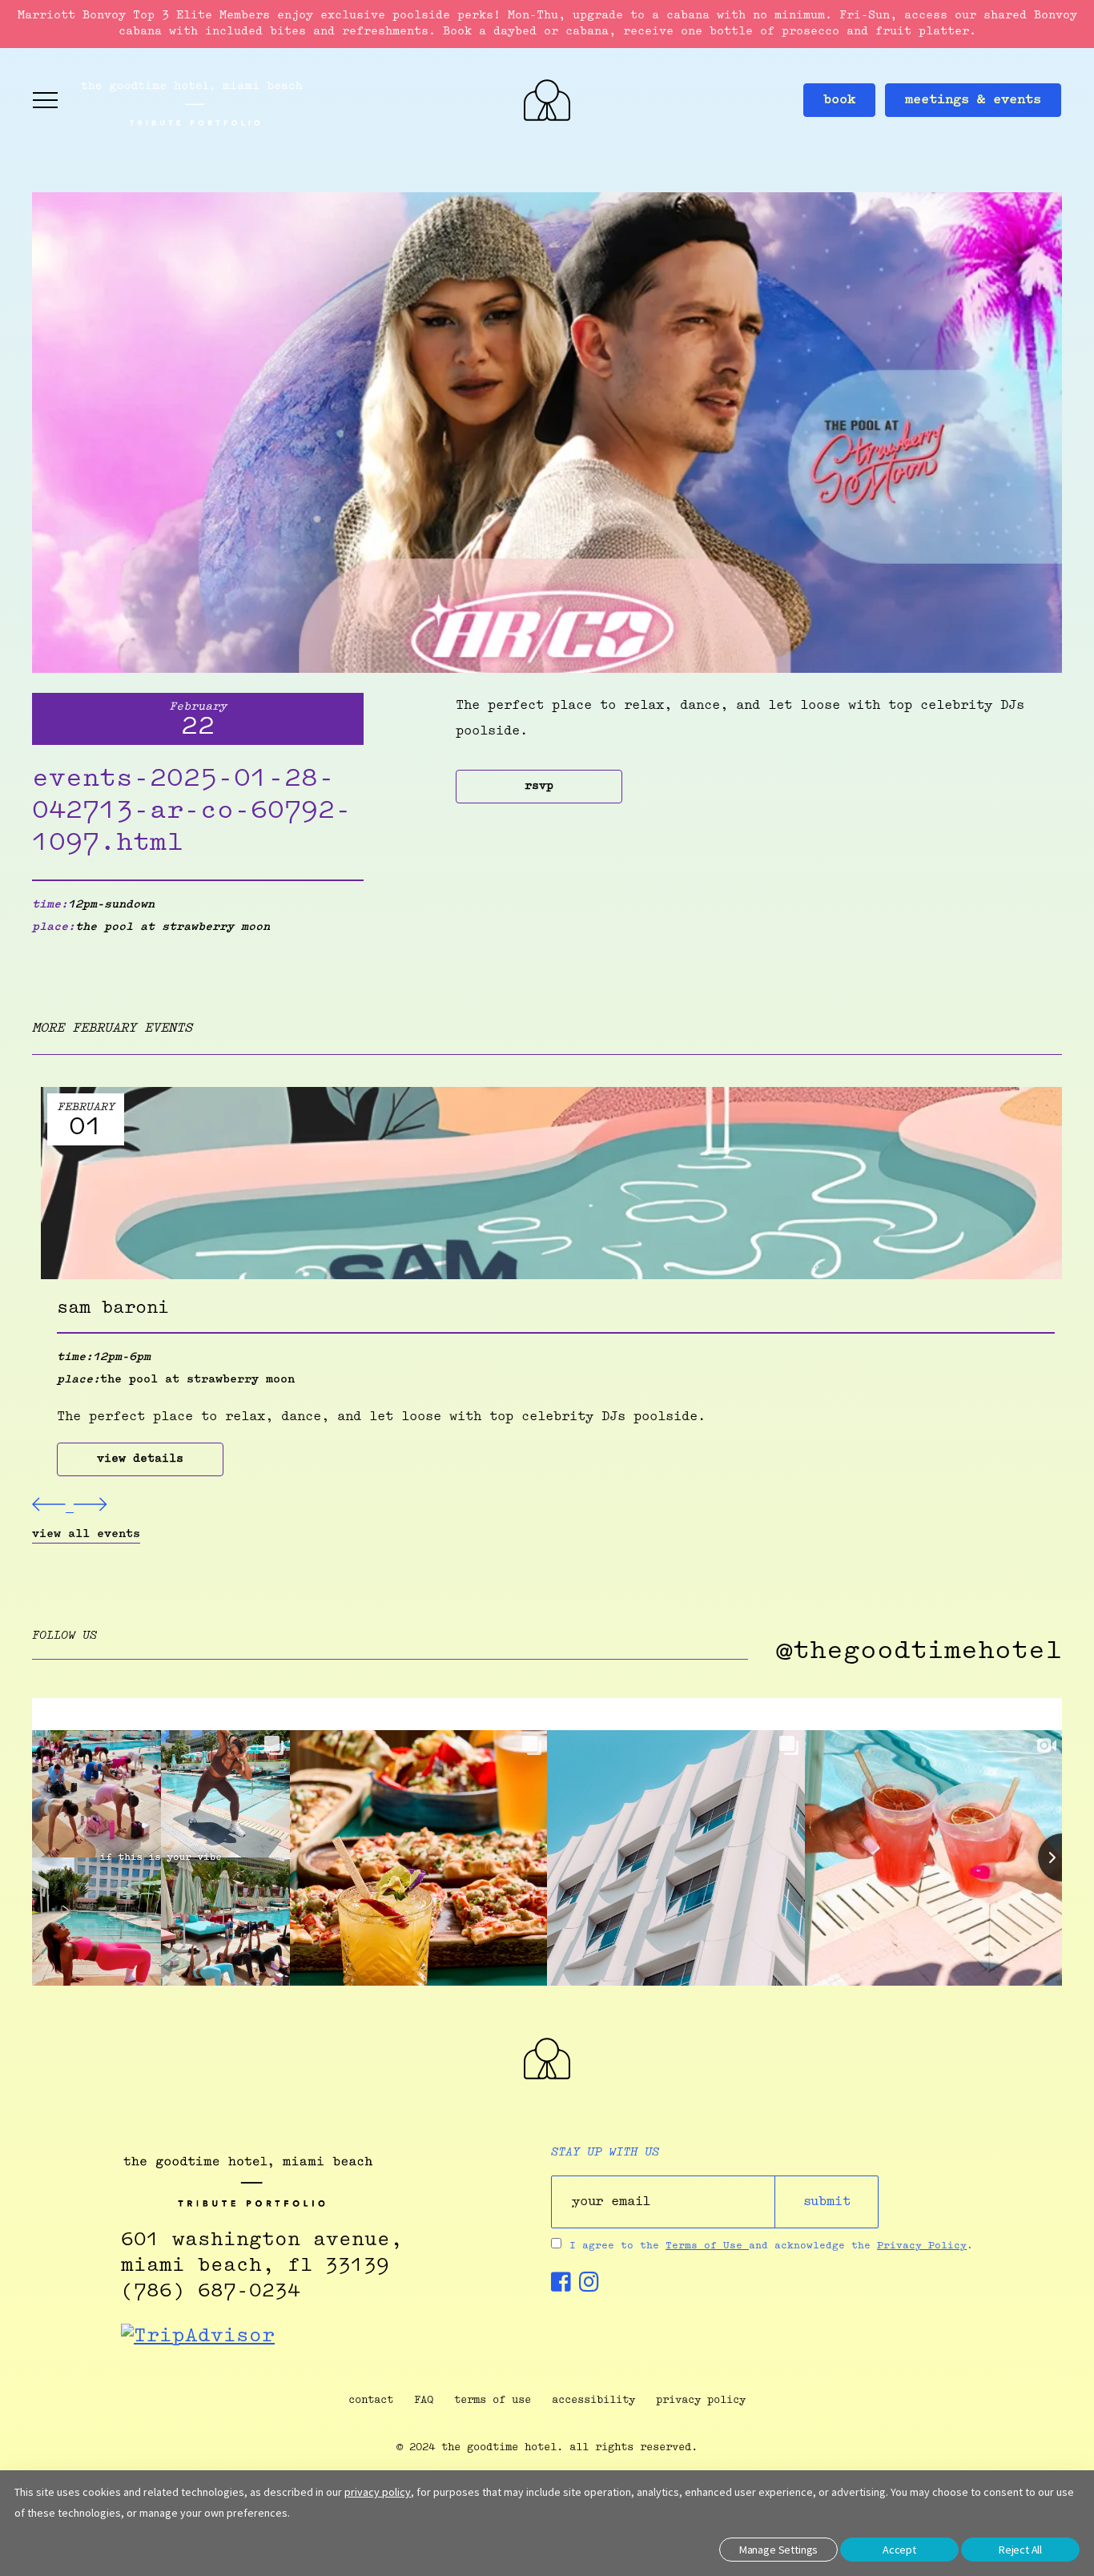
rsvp (539, 787)
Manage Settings (778, 2550)
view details (140, 1459)
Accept (899, 2550)
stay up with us (605, 2153)
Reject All (1020, 2550)
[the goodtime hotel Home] (547, 2076)
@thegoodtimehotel (919, 1652)
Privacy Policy (922, 2246)
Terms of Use (707, 2246)
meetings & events (973, 100)
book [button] (839, 100)
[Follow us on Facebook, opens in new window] (561, 2287)
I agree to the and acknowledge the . (771, 2246)
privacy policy (701, 2400)
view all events (86, 1535)
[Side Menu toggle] (46, 100)
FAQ (424, 2400)
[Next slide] (90, 1508)
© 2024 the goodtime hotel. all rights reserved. (547, 2447)
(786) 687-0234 (211, 2292)
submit (827, 2202)
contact (371, 2400)
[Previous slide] (53, 1508)
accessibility (593, 2400)
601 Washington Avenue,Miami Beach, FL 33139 (262, 2253)
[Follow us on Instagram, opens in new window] (589, 2287)
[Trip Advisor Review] (198, 2337)
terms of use (493, 2400)
